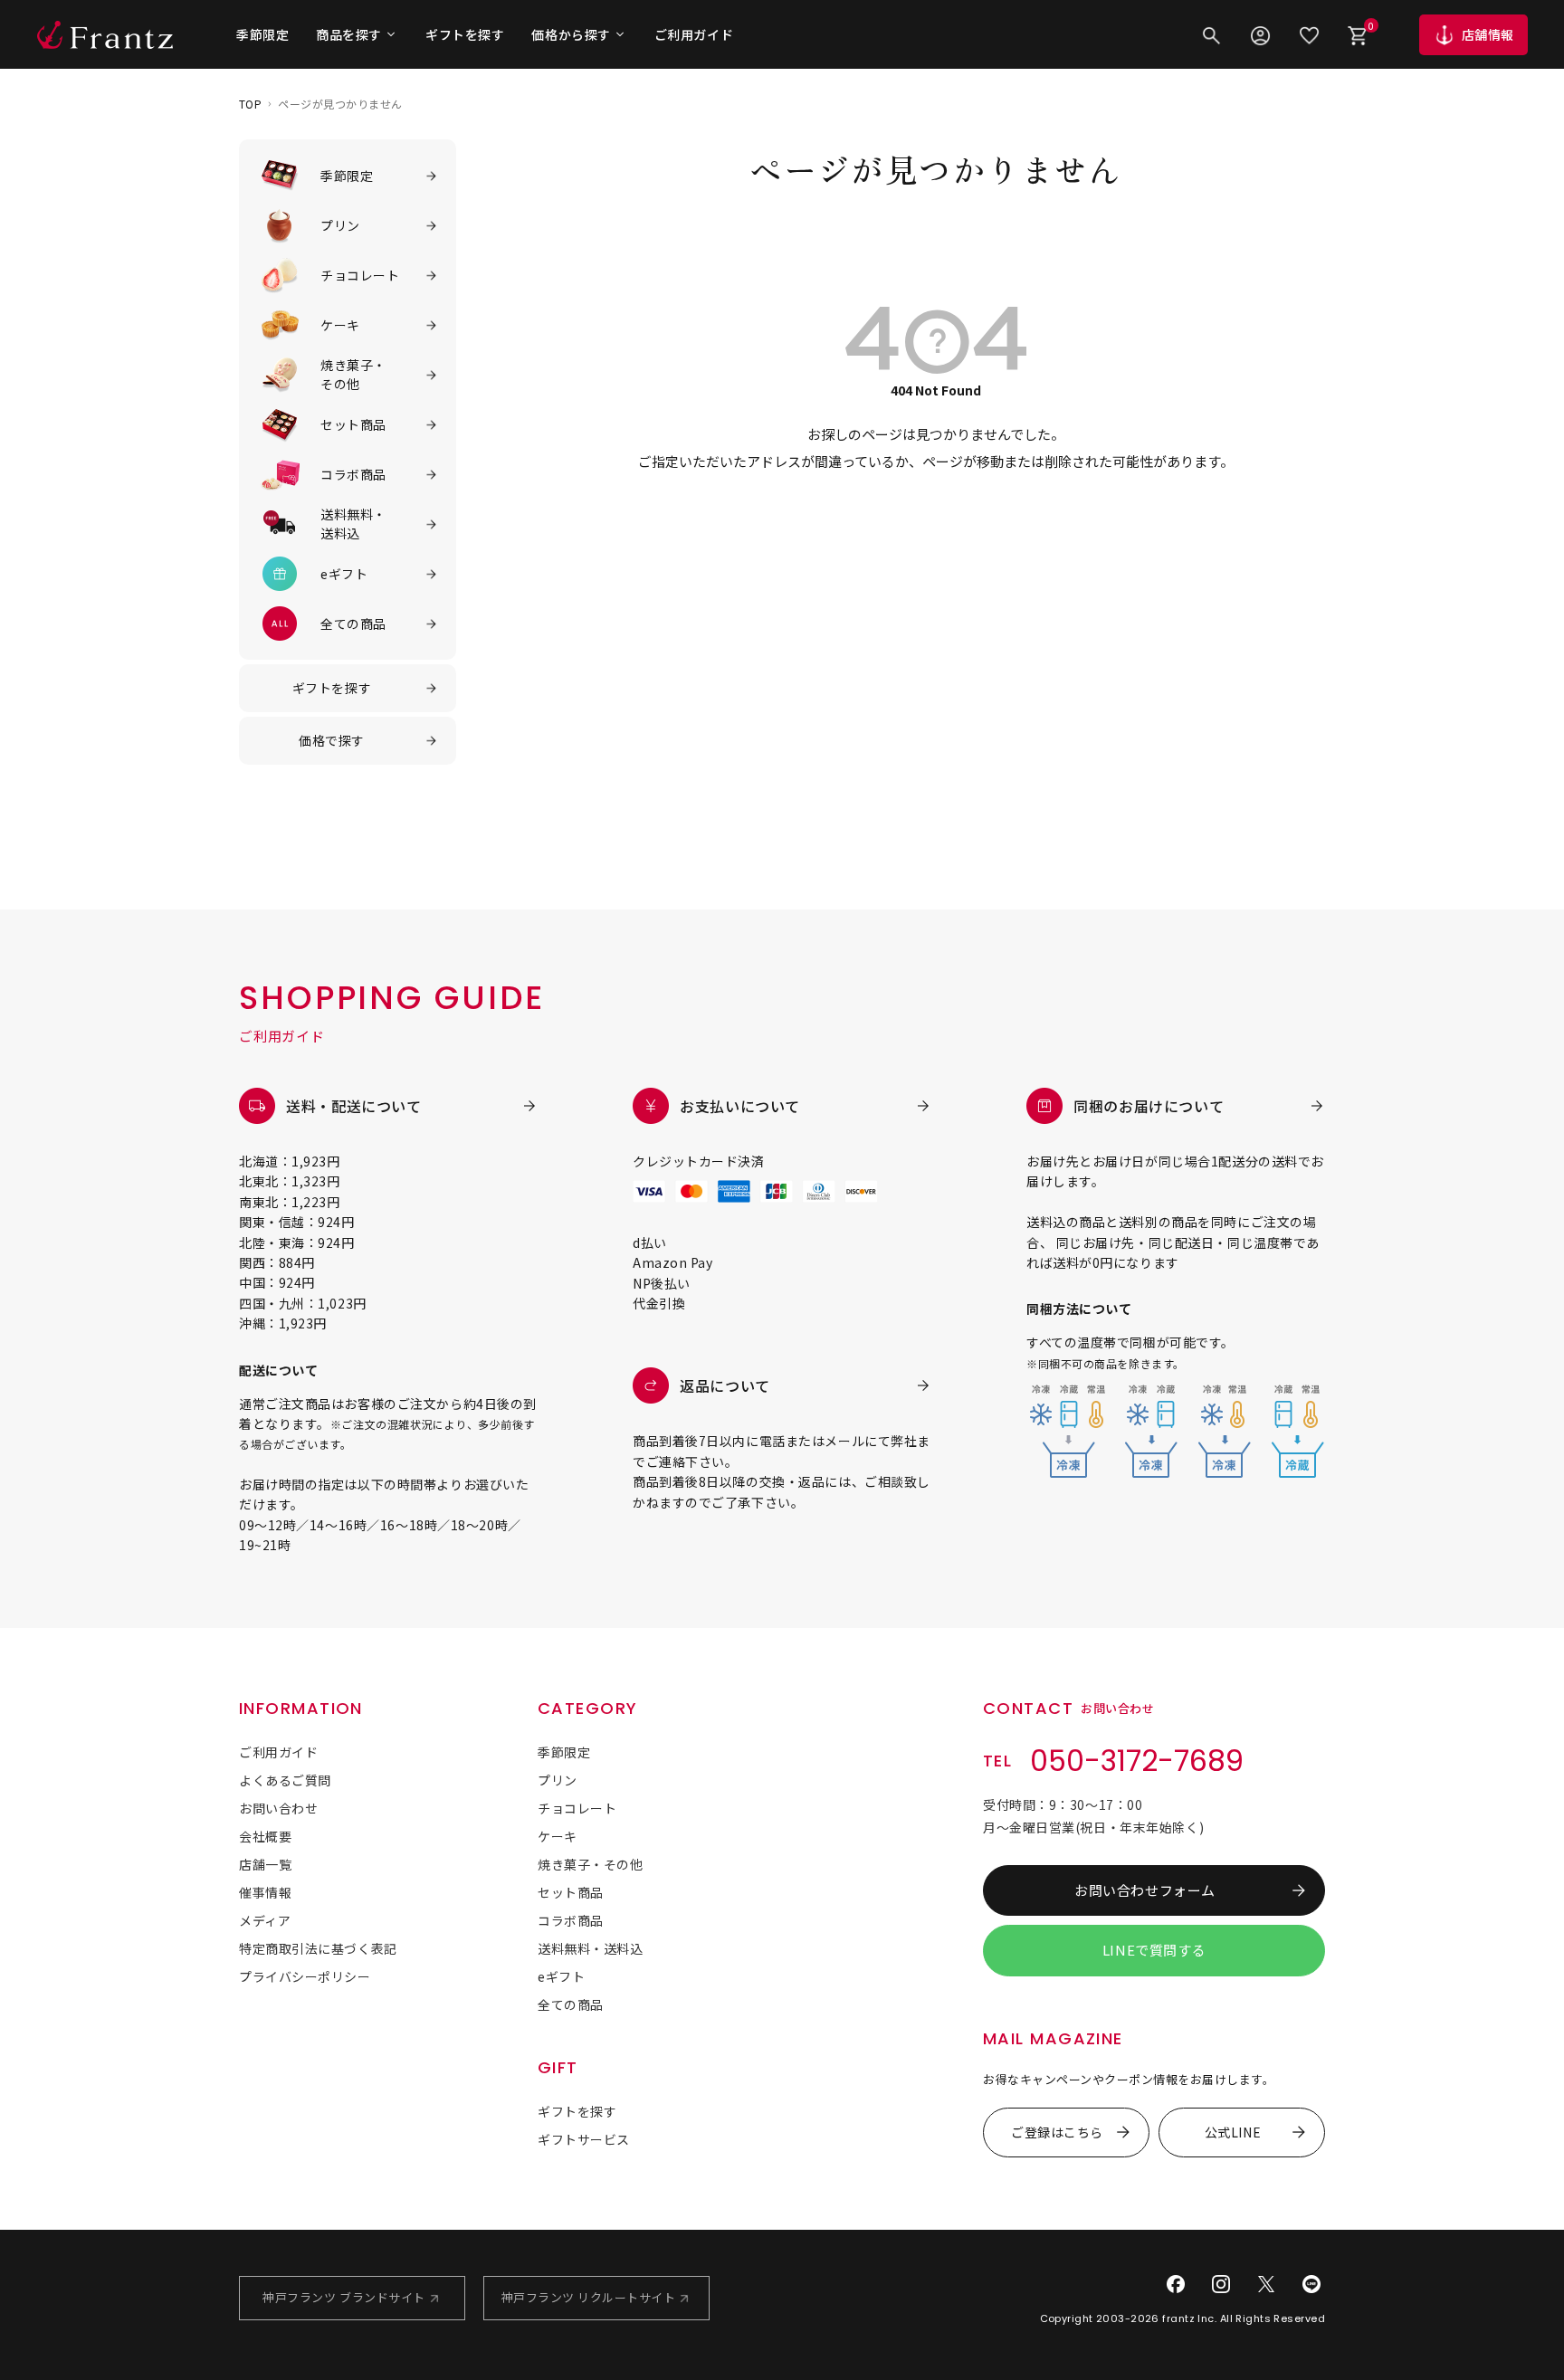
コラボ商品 (571, 1920)
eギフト (561, 1976)
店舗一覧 (265, 1864)
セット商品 (571, 1892)
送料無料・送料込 (590, 1948)
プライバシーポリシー (305, 1976)
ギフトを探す (465, 34)
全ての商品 (571, 2004)
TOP (250, 104)
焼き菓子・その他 (590, 1864)
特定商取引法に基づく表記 (318, 1948)
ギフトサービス (584, 2139)
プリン (558, 1780)
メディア (265, 1920)
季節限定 (262, 34)
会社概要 (265, 1836)
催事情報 (265, 1892)
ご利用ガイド (694, 34)
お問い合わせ (278, 1808)
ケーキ (558, 1836)
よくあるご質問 (285, 1780)
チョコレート (577, 1808)
